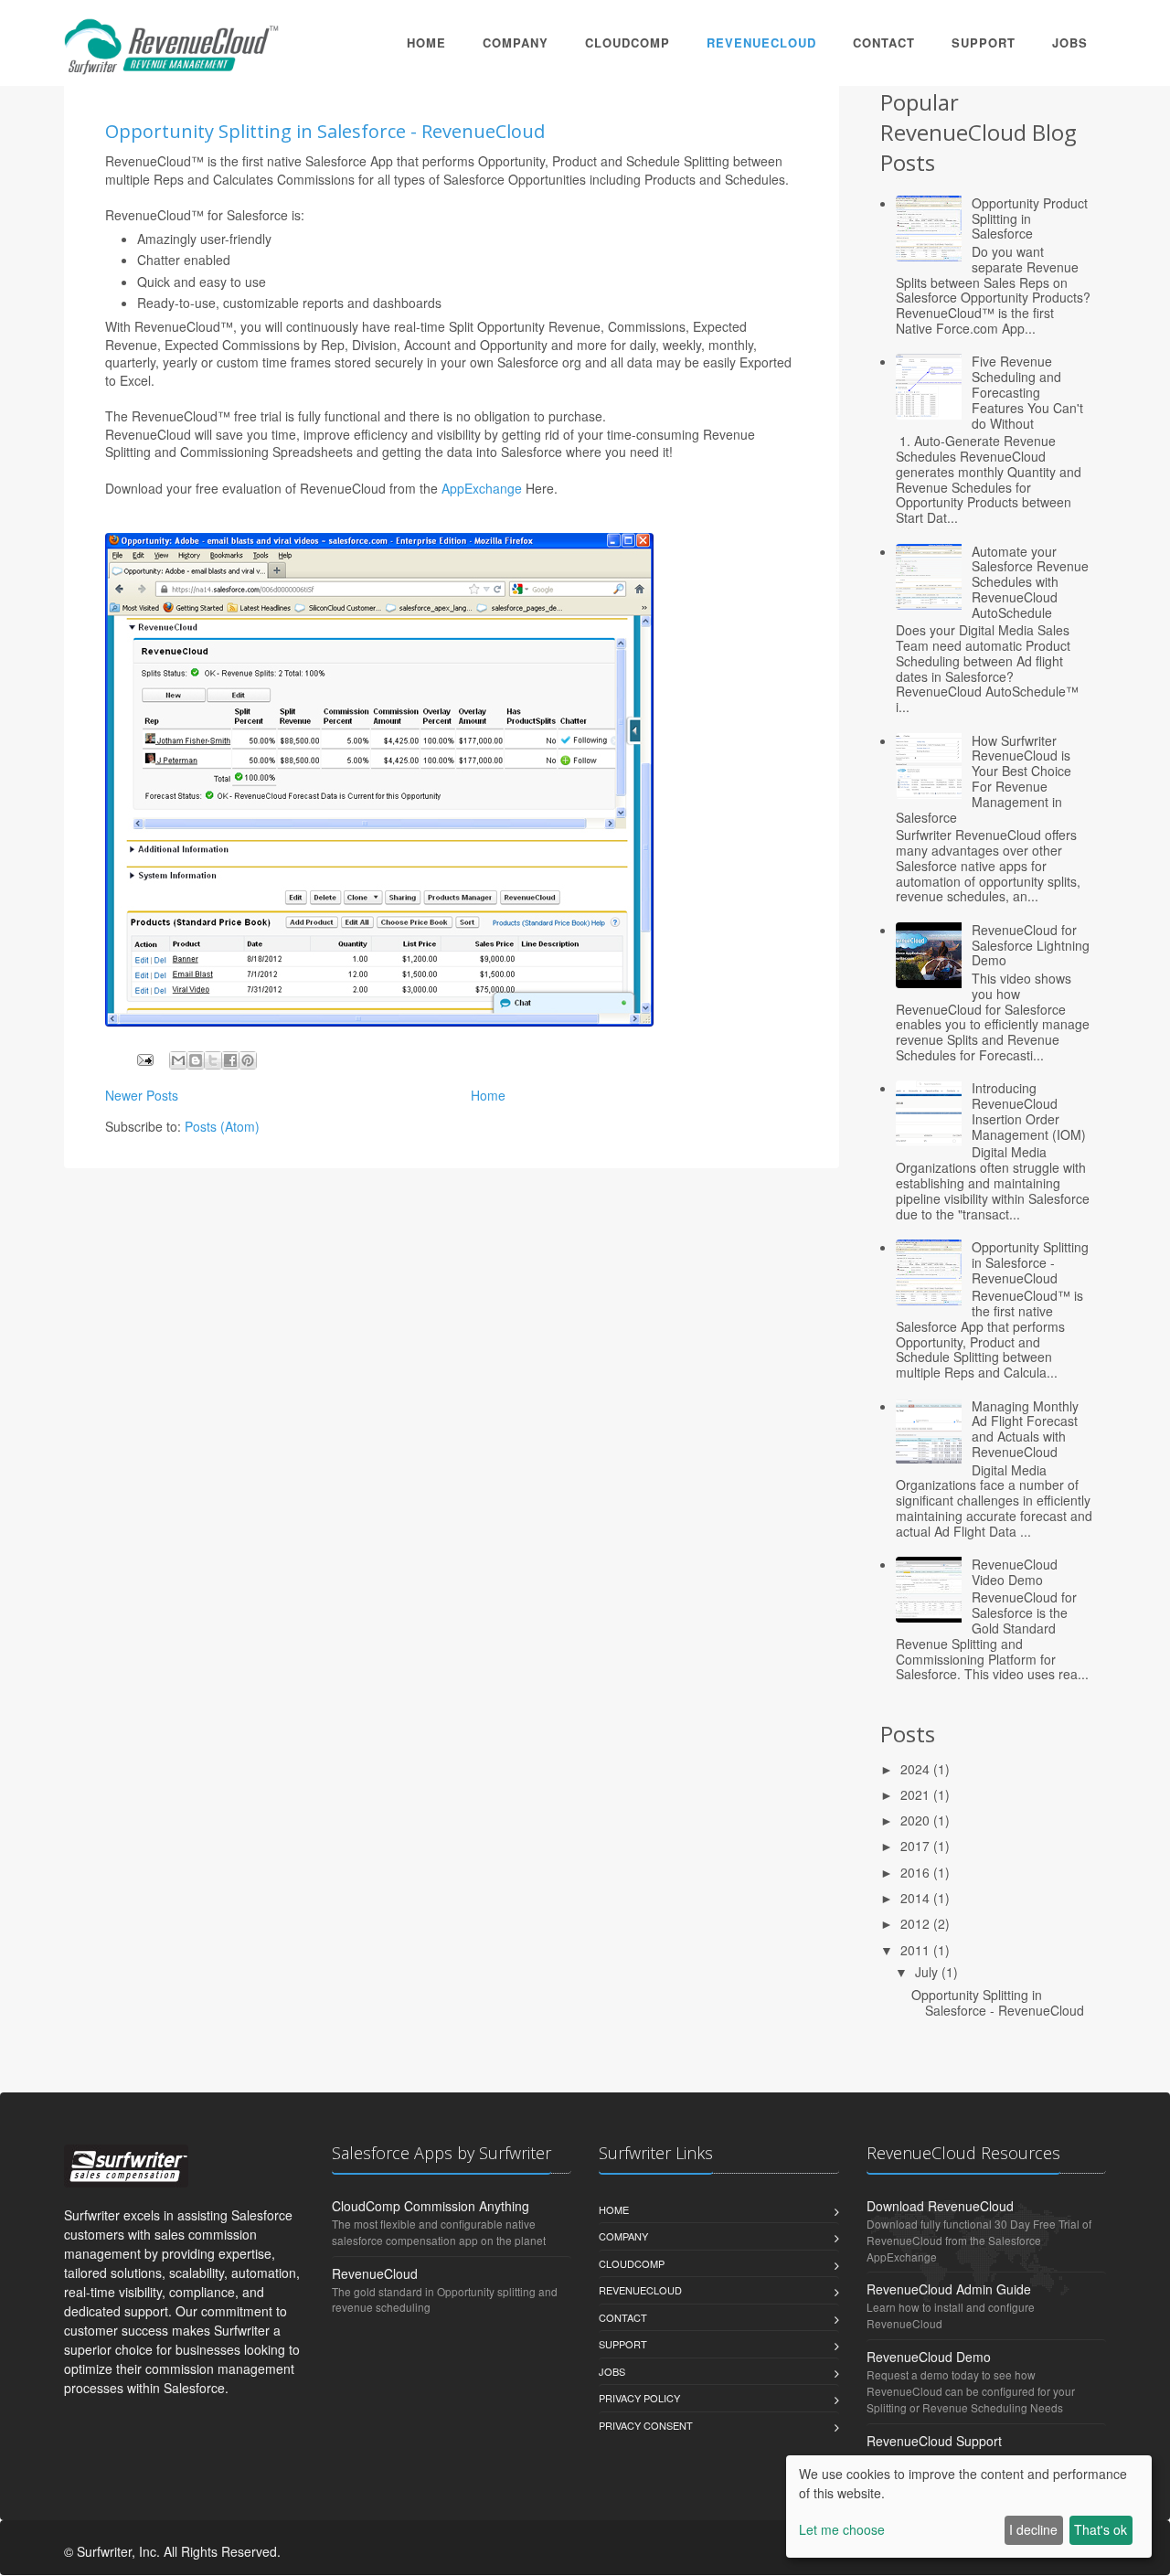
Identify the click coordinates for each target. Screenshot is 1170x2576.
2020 (917, 1820)
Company (516, 43)
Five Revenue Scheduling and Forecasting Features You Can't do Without (1027, 392)
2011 (917, 1950)
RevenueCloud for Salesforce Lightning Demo (1031, 945)
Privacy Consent (646, 2425)
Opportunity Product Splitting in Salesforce (1030, 218)
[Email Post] (144, 1058)
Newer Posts (142, 1095)
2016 (917, 1872)
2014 (917, 1898)
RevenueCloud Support (934, 2441)
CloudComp (628, 43)
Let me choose (842, 2529)
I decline (1033, 2529)
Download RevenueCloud (940, 2206)
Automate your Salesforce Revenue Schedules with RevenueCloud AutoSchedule (1030, 582)
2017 (917, 1846)
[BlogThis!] (196, 1060)
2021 (917, 1794)
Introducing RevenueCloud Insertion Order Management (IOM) (1029, 1111)
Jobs (1070, 43)
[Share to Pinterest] (248, 1060)
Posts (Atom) (222, 1126)
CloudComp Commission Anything (431, 2206)
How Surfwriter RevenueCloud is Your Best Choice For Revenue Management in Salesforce (984, 779)
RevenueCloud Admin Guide (949, 2289)
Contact (884, 43)
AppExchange (482, 488)
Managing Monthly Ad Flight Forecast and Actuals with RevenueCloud (1025, 1429)
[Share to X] (213, 1060)
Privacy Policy (639, 2398)
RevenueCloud (761, 43)
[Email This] (178, 1060)
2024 (917, 1769)
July (928, 1972)
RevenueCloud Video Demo (1015, 1572)
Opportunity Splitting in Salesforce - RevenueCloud (325, 131)
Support (984, 43)
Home (426, 43)
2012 (917, 1923)
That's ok (1101, 2529)
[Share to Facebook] (230, 1060)
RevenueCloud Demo (929, 2357)
